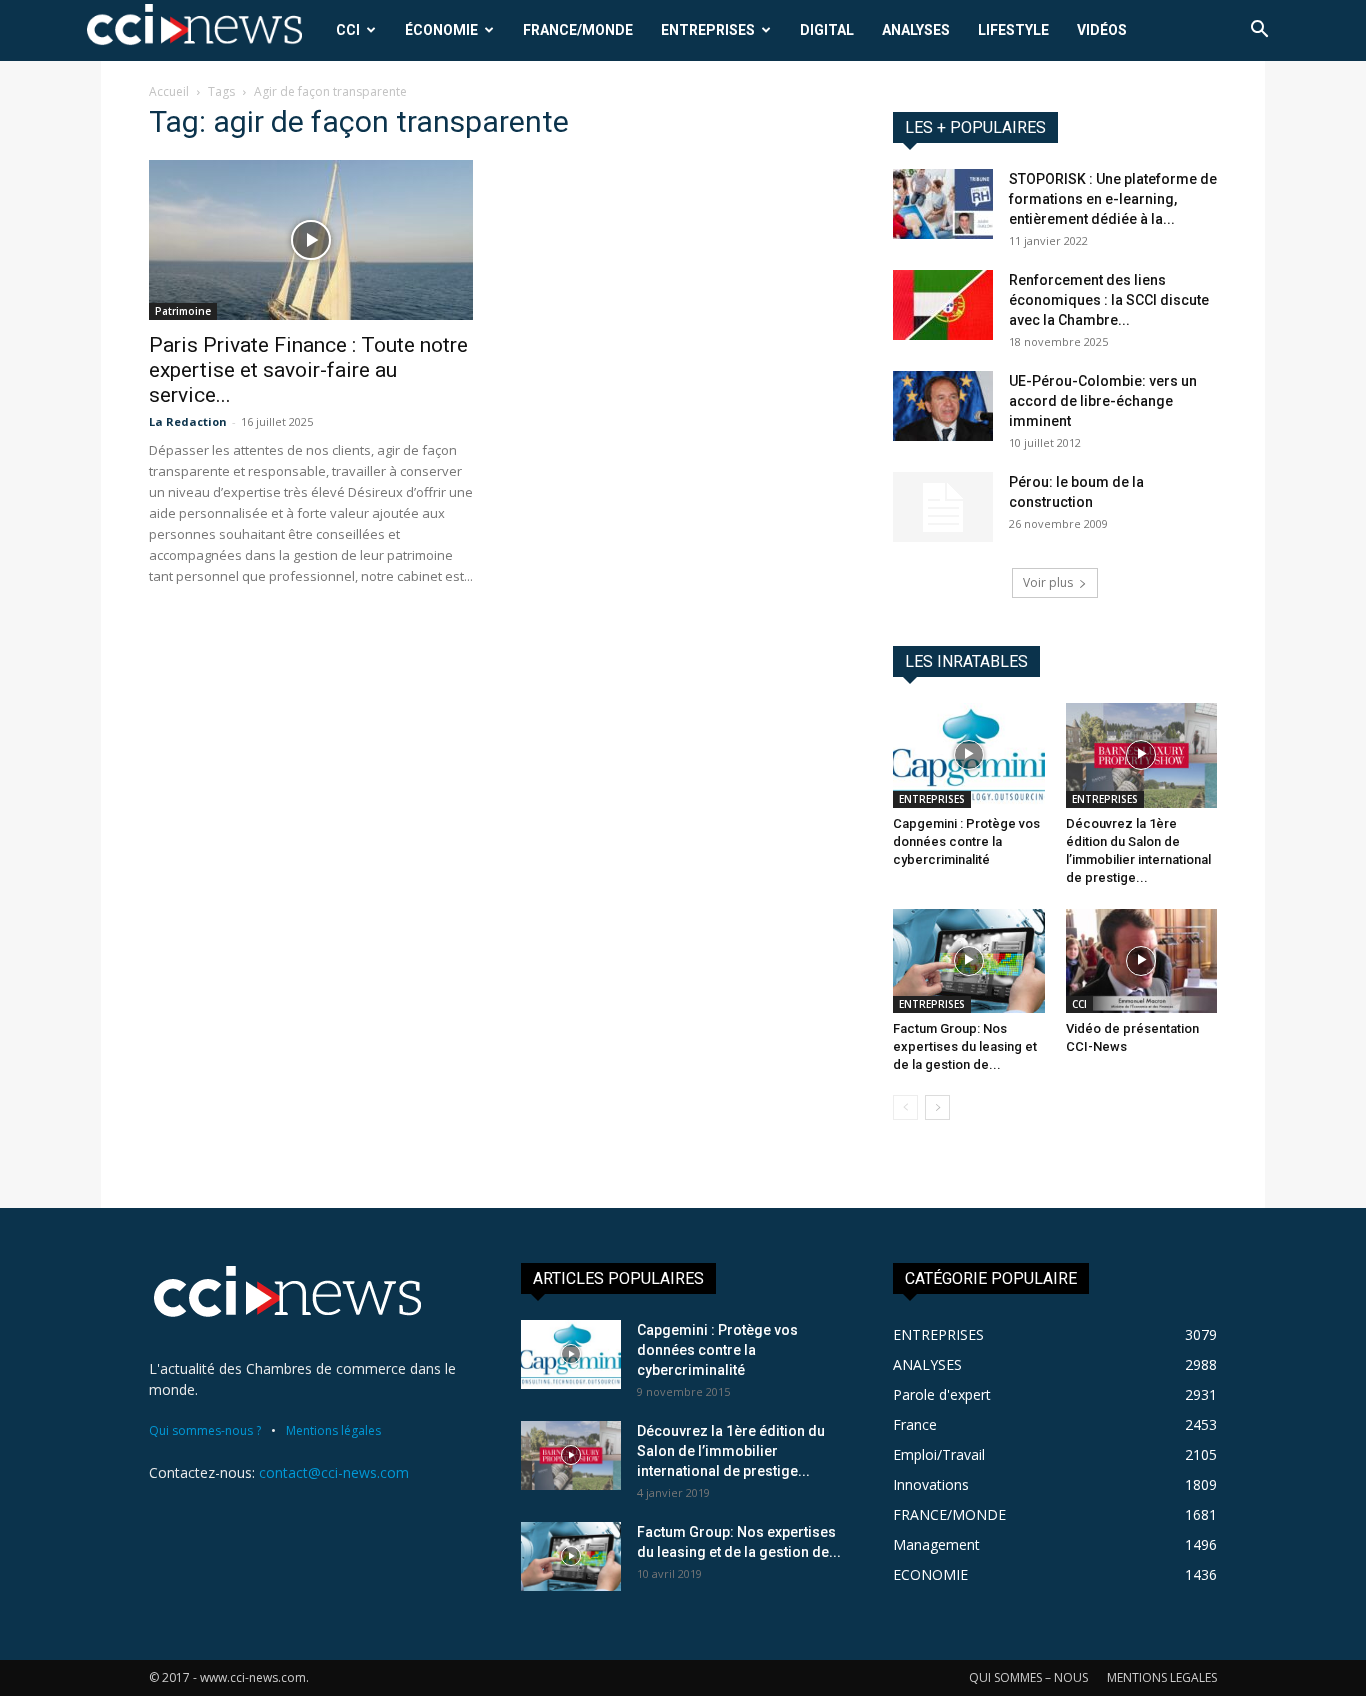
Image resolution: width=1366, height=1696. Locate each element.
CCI (348, 30)
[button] (1259, 31)
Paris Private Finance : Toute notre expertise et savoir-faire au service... (308, 370)
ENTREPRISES (708, 30)
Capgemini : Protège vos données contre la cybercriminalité (966, 841)
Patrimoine (183, 311)
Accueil (169, 91)
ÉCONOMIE (441, 30)
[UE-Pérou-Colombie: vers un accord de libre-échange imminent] (943, 406)
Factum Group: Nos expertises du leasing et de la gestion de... (965, 1046)
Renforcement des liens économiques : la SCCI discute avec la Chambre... (1109, 300)
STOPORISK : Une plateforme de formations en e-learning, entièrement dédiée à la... (1113, 199)
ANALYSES (916, 30)
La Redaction (188, 421)
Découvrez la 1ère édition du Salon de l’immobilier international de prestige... (731, 1451)
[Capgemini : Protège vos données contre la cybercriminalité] (969, 755)
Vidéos (1102, 30)
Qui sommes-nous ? (205, 1430)
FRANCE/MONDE (578, 30)
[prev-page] (905, 1107)
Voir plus (1048, 582)
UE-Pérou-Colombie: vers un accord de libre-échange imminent (1103, 401)
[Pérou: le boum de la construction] (943, 507)
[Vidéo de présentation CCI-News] (1142, 961)
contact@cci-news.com (334, 1472)
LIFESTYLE (1013, 30)
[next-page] (937, 1107)
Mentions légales (333, 1430)
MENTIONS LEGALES (1162, 1677)
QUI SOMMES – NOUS (1028, 1677)
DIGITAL (827, 30)
